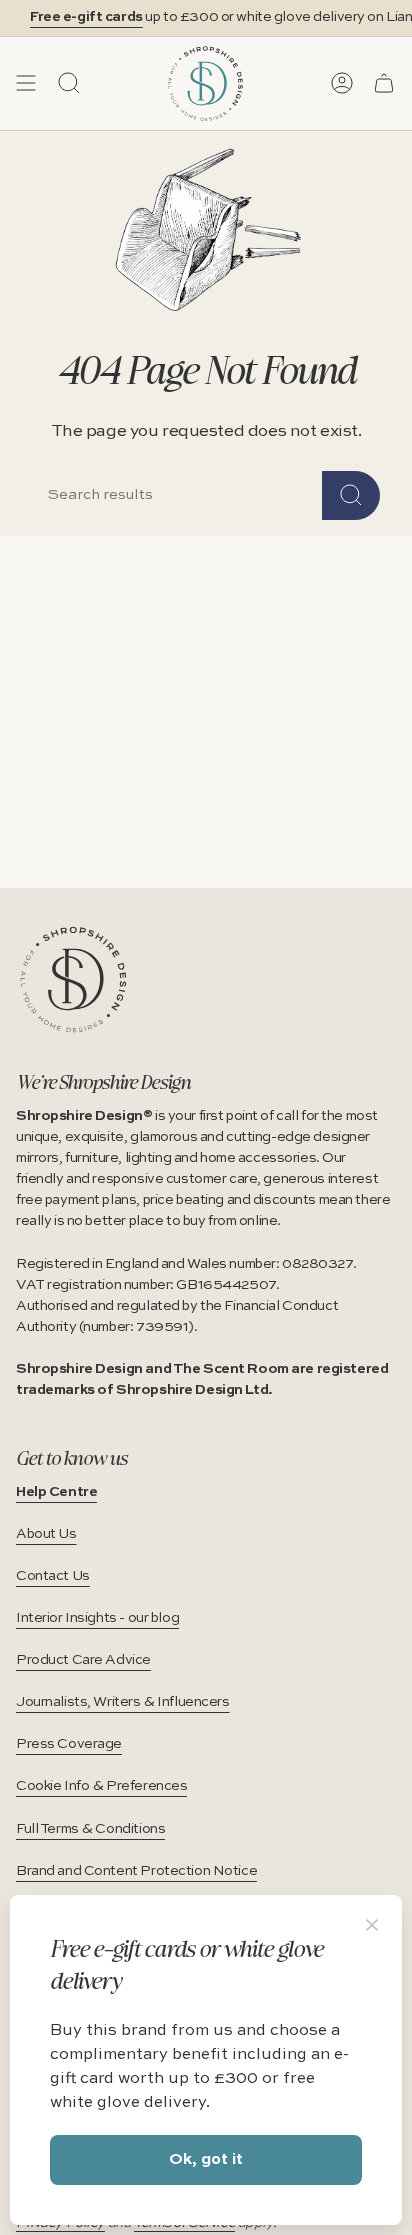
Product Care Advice (83, 1660)
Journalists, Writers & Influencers (123, 1702)
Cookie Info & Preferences (101, 1786)
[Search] (351, 495)
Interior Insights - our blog (97, 1618)
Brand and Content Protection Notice (136, 1871)
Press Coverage (69, 1744)
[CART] (384, 83)
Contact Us (53, 1576)
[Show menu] (26, 83)
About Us (46, 1534)
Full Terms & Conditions (90, 1829)
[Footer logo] (73, 979)
